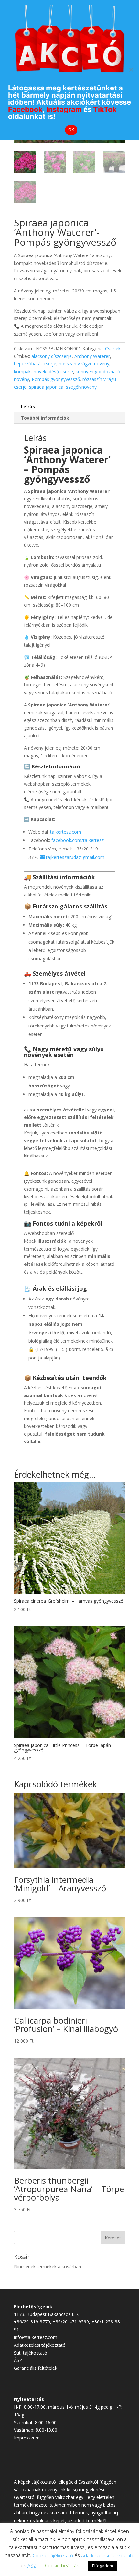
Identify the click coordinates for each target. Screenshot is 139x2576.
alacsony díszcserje (52, 356)
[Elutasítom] (131, 70)
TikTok (105, 109)
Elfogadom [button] (103, 2566)
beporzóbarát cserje (35, 364)
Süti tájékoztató (31, 2353)
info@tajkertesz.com (36, 2337)
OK (71, 130)
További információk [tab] (45, 418)
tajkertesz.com (66, 832)
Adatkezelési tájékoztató (40, 2345)
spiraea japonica (46, 387)
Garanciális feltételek (36, 2368)
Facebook (25, 109)
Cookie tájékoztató (53, 2555)
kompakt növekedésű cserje (43, 371)
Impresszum (27, 2438)
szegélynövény (81, 387)
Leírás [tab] (28, 406)
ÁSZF (19, 2360)
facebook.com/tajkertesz (78, 840)
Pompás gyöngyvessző (56, 379)
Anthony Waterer (92, 356)
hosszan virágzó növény (84, 364)
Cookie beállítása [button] (63, 2565)
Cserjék (113, 348)
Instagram (64, 109)
